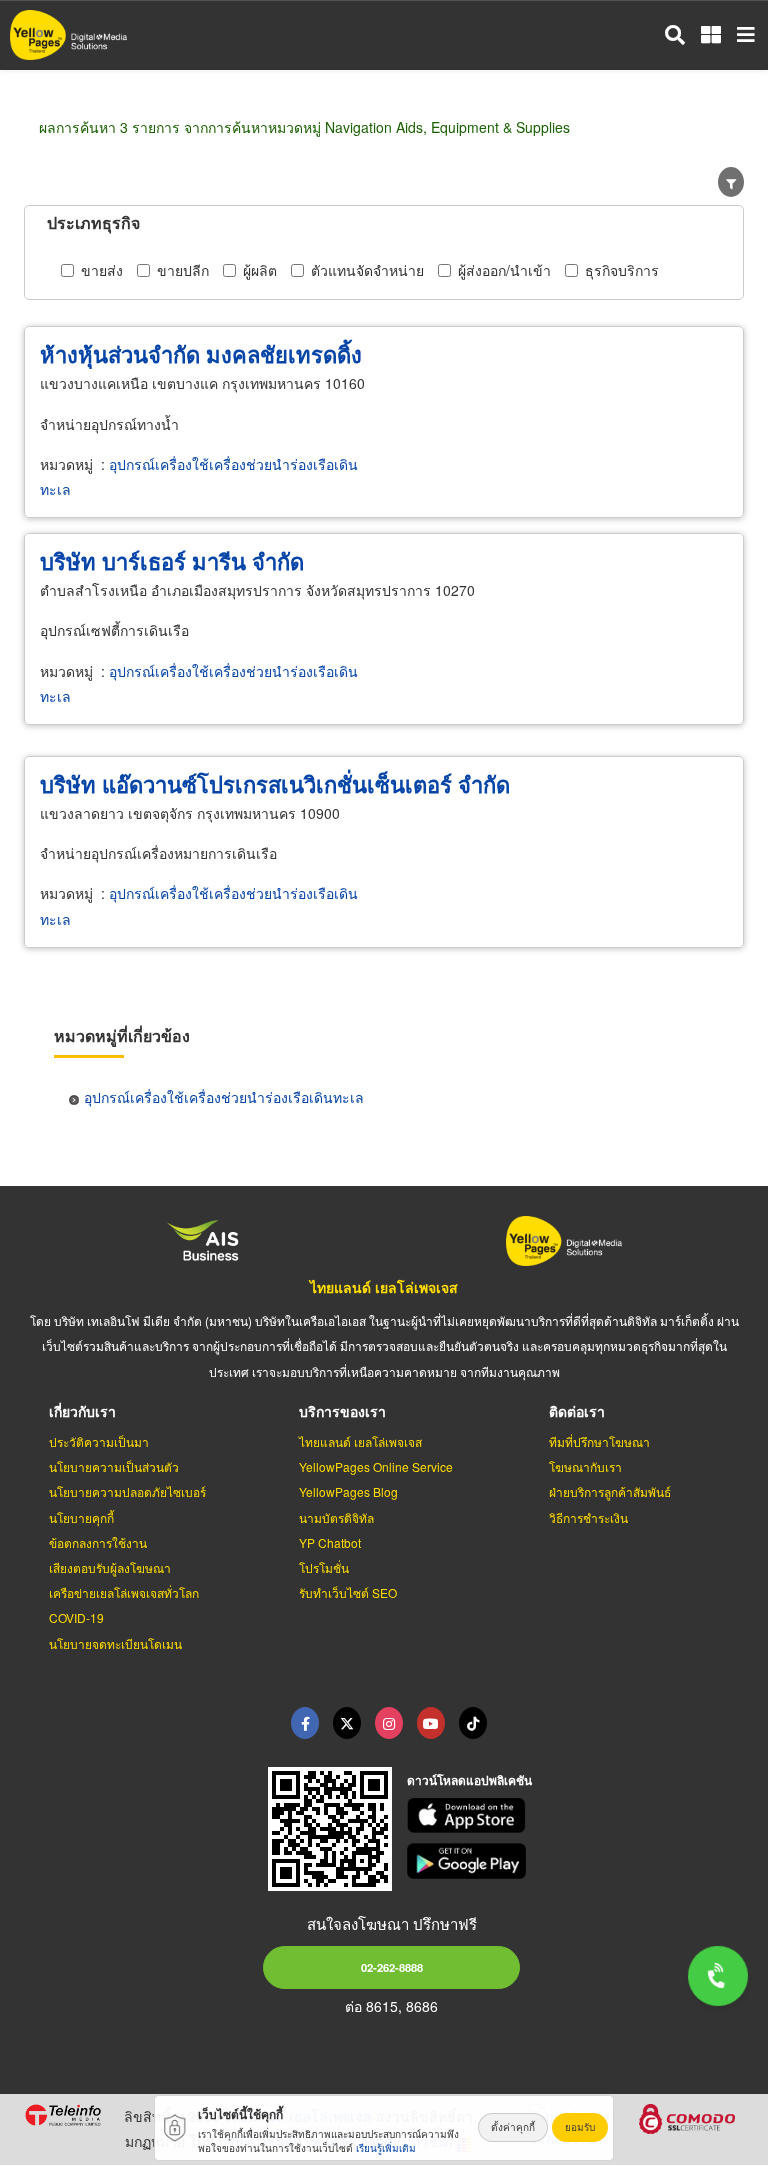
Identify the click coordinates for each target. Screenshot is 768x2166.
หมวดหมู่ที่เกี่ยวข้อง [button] (122, 1035)
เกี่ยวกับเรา (82, 1411)
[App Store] (576, 1816)
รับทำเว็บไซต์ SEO (348, 1592)
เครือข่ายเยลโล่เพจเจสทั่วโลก (124, 1592)
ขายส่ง (102, 270)
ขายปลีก (183, 270)
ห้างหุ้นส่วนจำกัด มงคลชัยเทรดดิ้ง (201, 354)
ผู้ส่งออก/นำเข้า (504, 270)
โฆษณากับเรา (585, 1466)
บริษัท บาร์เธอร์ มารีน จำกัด (172, 561)
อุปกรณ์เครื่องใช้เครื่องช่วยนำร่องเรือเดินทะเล (224, 1097)
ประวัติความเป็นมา (99, 1441)
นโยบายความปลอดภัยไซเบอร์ (127, 1491)
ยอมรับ (580, 2127)
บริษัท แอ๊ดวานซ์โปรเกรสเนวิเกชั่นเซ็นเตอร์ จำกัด (275, 784)
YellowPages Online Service (376, 1466)
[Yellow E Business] (305, 1723)
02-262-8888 (392, 1967)
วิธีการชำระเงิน (588, 1517)
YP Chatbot (330, 1542)
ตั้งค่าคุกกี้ (513, 2127)
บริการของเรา (342, 1411)
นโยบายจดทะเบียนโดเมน (115, 1643)
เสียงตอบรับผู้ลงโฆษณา (110, 1567)
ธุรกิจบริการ (622, 270)
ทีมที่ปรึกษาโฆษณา (599, 1441)
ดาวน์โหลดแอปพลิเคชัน (469, 1780)
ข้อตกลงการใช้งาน (98, 1542)
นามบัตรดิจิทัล (336, 1517)
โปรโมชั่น (324, 1567)
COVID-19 (76, 1617)
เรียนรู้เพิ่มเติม (386, 2148)
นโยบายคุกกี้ (81, 1517)
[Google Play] (576, 1861)
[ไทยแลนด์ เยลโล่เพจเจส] (347, 1723)
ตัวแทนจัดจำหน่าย (367, 270)
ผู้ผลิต (260, 270)
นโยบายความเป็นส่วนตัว (114, 1466)
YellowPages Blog (348, 1491)
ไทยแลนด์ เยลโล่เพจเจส (384, 1287)
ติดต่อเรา (577, 1411)
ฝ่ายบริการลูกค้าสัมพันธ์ (610, 1491)
